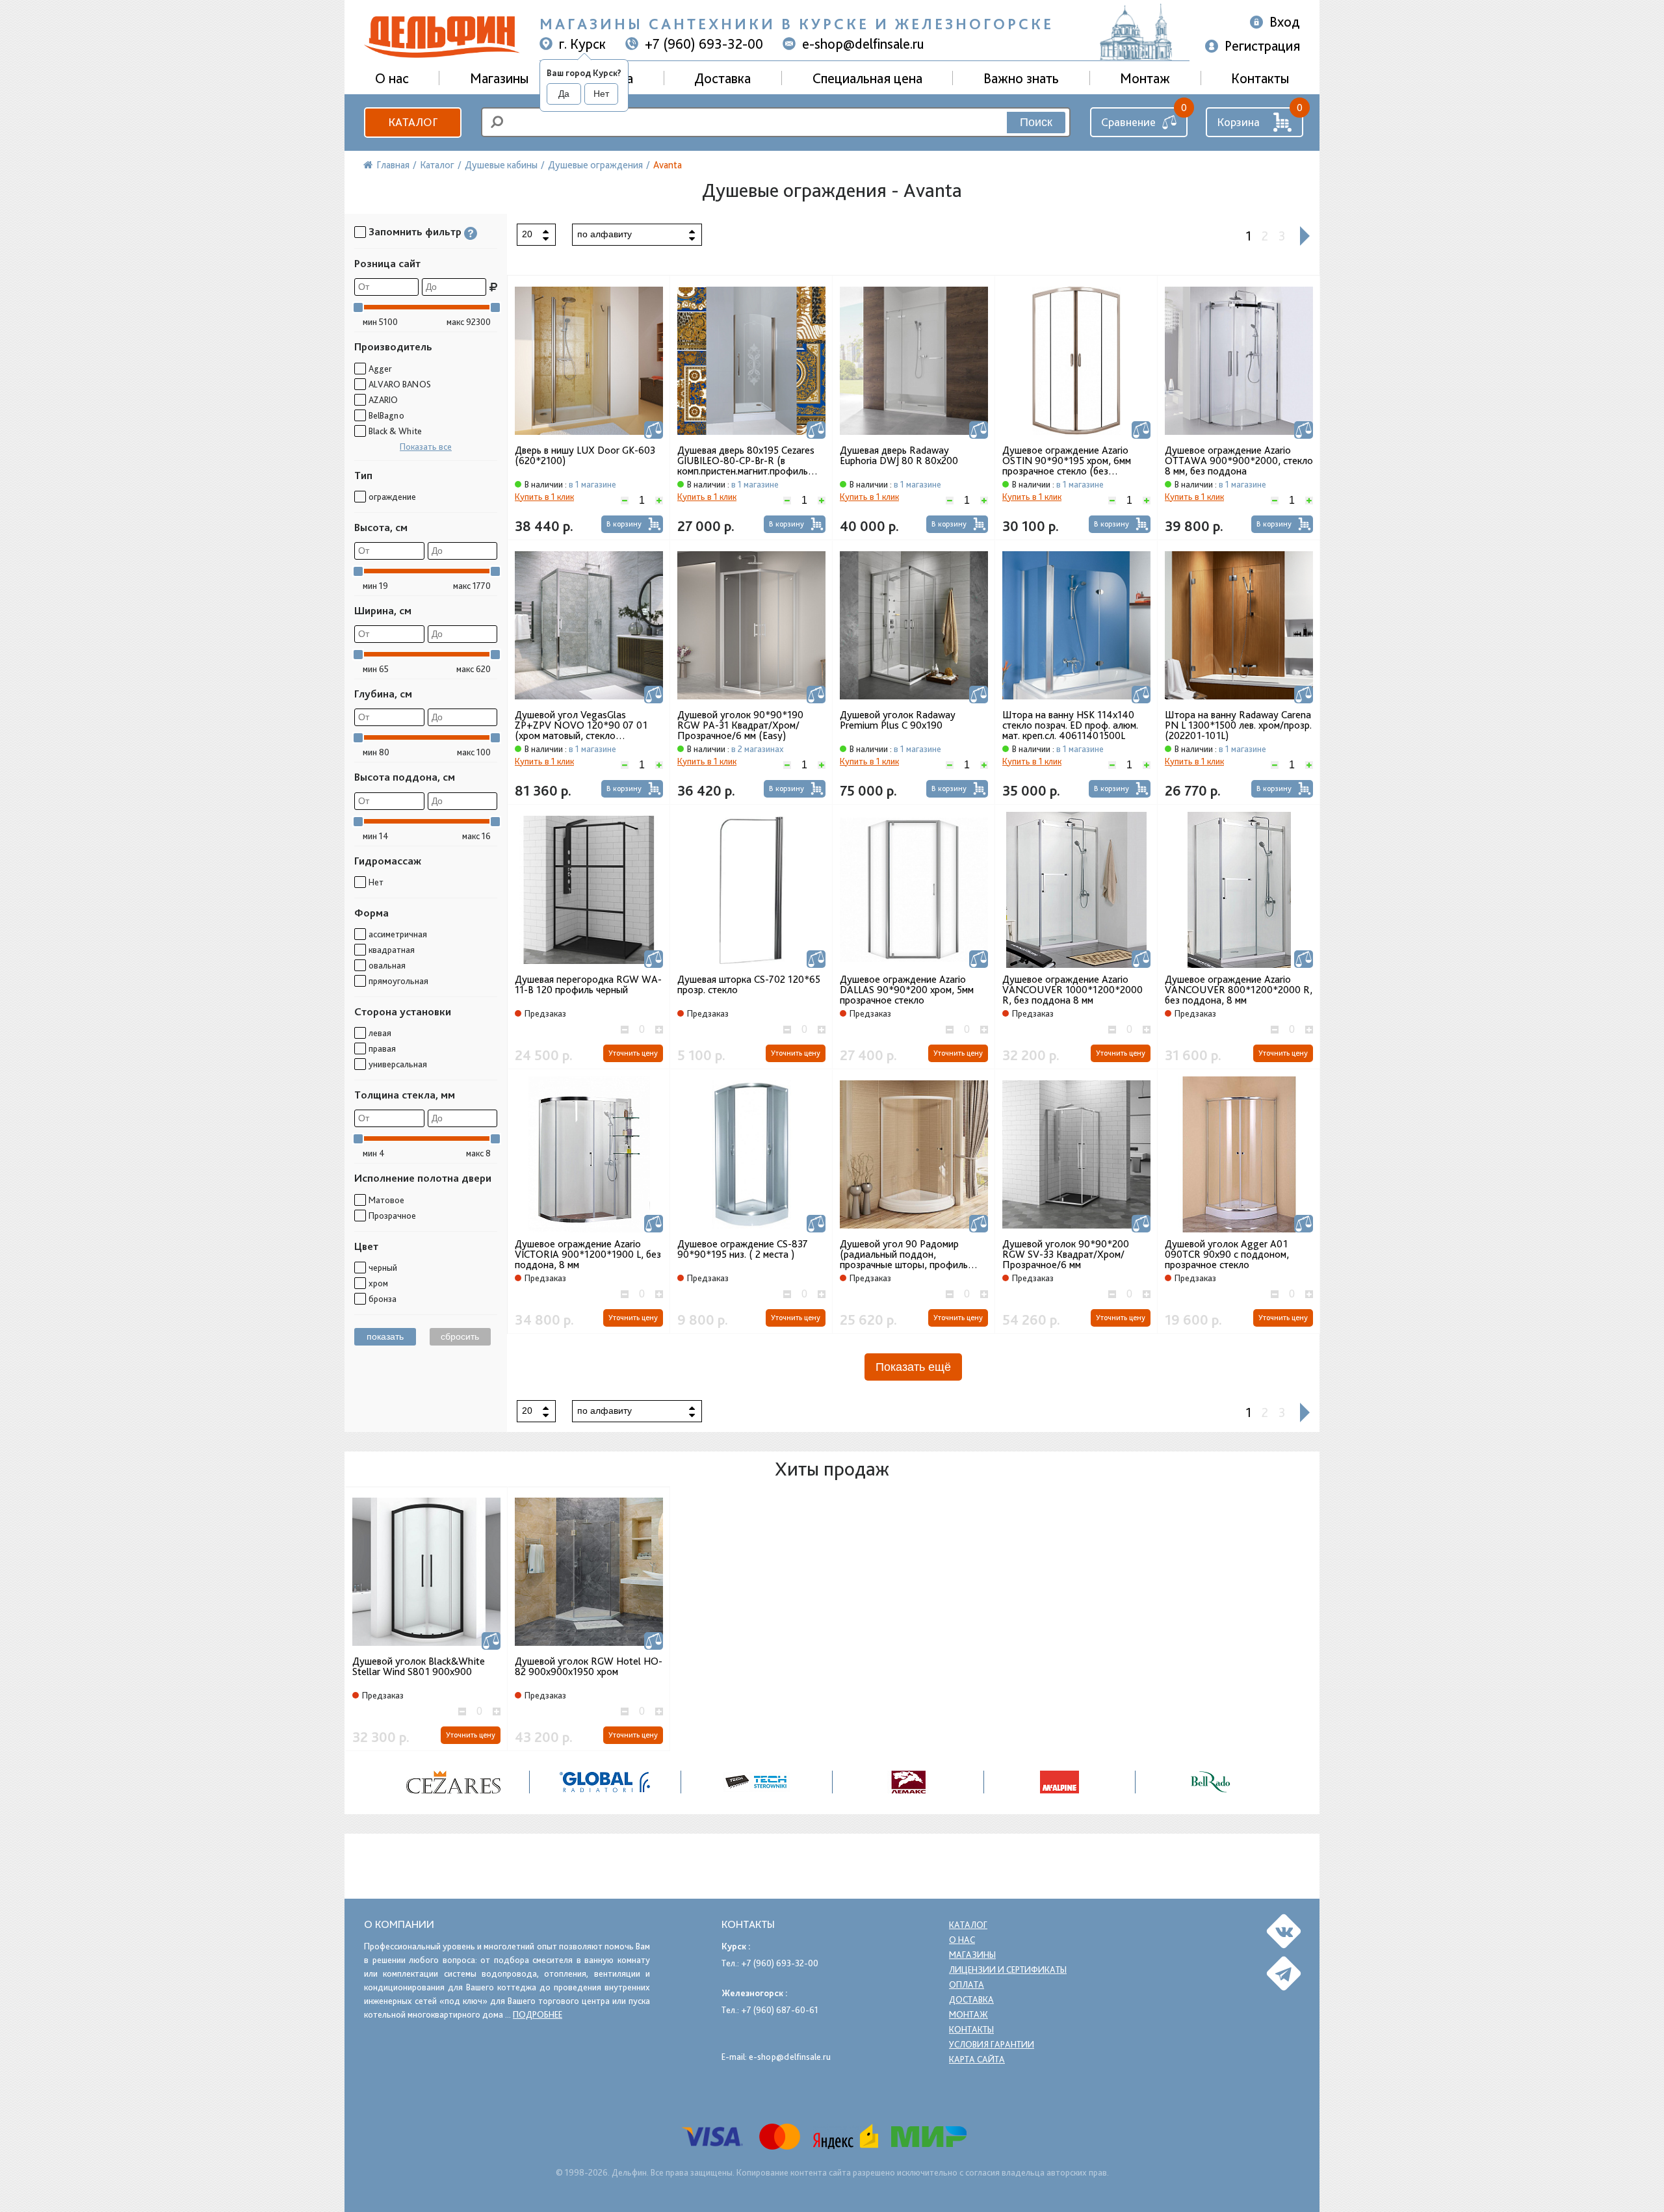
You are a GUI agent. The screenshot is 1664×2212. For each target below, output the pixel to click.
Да (564, 94)
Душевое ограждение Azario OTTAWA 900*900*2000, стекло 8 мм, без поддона (1239, 461)
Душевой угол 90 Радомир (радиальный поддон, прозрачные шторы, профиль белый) (904, 1255)
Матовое (386, 1200)
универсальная (398, 1064)
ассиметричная (398, 934)
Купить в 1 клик (544, 497)
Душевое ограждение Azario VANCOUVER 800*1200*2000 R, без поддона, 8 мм (1239, 990)
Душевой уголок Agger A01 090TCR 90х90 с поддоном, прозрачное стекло (1227, 1255)
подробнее (538, 2014)
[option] (454, 1782)
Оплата (967, 1984)
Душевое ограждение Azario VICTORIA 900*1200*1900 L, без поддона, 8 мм (588, 1255)
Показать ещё (913, 1367)
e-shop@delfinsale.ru (863, 44)
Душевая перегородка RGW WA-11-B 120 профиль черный (588, 985)
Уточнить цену (633, 1053)
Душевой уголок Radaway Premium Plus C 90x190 (898, 720)
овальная (387, 965)
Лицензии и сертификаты (1008, 1970)
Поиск (1036, 122)
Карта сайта (977, 2059)
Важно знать (1021, 78)
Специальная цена (867, 78)
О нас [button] (392, 78)
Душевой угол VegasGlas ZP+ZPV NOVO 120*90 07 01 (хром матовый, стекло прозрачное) (581, 725)
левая (380, 1033)
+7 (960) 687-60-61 (780, 2010)
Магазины (499, 78)
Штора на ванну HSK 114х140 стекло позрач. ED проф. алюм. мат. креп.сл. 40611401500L (1070, 725)
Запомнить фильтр (415, 232)
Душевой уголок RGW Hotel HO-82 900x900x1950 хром (589, 1667)
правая (382, 1048)
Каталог (413, 122)
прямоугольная (398, 981)
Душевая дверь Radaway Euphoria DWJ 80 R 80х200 (899, 456)
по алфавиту (604, 234)
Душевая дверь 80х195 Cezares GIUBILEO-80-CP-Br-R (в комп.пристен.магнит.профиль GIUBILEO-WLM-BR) (746, 461)
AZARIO (383, 400)
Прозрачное (392, 1216)
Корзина (1238, 122)
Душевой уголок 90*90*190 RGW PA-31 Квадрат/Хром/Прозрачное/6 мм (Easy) (740, 725)
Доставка (722, 78)
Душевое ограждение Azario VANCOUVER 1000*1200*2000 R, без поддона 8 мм (1072, 990)
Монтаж (1145, 78)
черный (383, 1268)
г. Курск (582, 44)
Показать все (426, 447)
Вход (1285, 21)
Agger (380, 369)
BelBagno (386, 415)
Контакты (1260, 78)
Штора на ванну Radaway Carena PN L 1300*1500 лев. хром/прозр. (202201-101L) (1238, 725)
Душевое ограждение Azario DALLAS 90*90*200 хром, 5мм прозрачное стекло (907, 990)
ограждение (392, 497)
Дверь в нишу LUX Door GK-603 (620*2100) (585, 456)
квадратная (392, 950)
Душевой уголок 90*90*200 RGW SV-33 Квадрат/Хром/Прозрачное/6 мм (1066, 1255)
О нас (962, 1940)
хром (378, 1283)
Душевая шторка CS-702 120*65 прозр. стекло (749, 985)
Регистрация (1262, 46)
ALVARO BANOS (400, 384)
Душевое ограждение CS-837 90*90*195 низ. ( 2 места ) (743, 1249)
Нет (601, 94)
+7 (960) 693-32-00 (704, 44)
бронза (383, 1299)
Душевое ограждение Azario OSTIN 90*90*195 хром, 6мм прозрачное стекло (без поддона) (1067, 461)
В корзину (624, 524)
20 (527, 234)
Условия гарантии (992, 2044)
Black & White (395, 431)
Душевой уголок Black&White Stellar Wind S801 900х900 (419, 1667)
